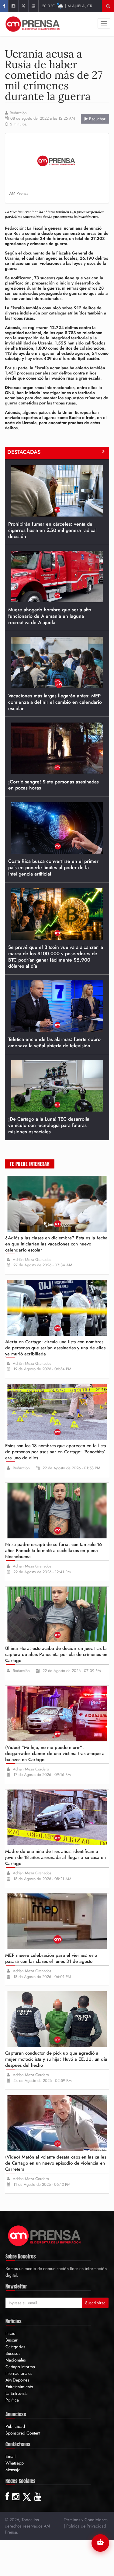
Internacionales (19, 2373)
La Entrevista (17, 2393)
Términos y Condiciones (86, 2520)
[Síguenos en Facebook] (4, 6)
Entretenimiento (19, 2387)
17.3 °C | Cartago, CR (67, 6)
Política (12, 2400)
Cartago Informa (20, 2367)
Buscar (12, 2340)
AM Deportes (17, 2380)
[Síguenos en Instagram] (13, 6)
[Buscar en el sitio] (108, 6)
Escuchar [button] (97, 119)
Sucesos (13, 2353)
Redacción (18, 113)
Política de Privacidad (86, 2526)
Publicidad (15, 2426)
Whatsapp (15, 2463)
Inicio (10, 2333)
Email (10, 2456)
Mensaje (13, 2470)
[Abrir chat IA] (100, 2543)
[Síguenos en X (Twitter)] (23, 6)
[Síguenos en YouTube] (33, 6)
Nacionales (16, 2360)
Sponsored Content (23, 2433)
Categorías (15, 2347)
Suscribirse (95, 2303)
